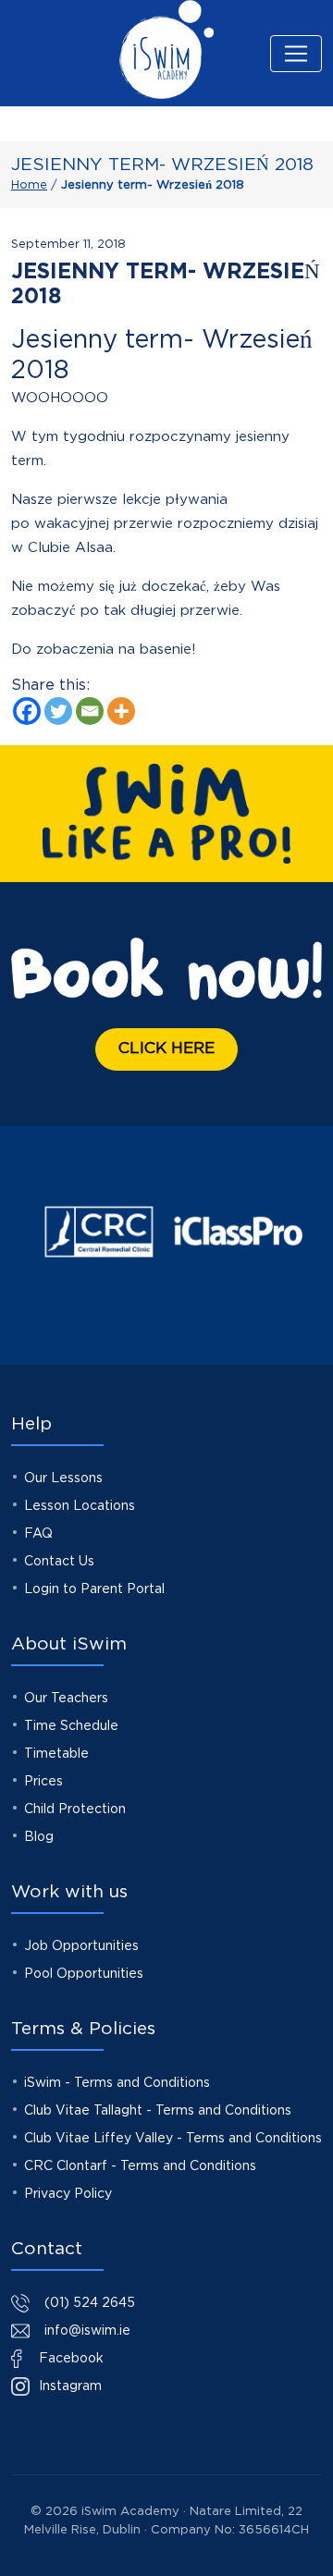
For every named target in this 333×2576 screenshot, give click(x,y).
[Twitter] (58, 711)
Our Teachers (66, 1699)
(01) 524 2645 (90, 2303)
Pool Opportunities (84, 1974)
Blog (39, 1837)
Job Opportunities (81, 1946)
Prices (43, 1782)
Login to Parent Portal (94, 1589)
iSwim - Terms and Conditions (117, 2083)
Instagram (68, 2386)
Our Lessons (63, 1478)
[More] (121, 711)
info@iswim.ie (87, 2331)
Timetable (56, 1754)
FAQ (38, 1534)
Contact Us (59, 1562)
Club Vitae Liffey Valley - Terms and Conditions (173, 2139)
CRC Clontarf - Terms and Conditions (140, 2166)
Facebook (69, 2359)
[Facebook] (27, 711)
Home (29, 185)
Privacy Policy (68, 2194)
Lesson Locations (80, 1506)
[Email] (90, 711)
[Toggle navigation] (296, 54)
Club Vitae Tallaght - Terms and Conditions (158, 2111)
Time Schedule (71, 1726)
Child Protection (75, 1809)
